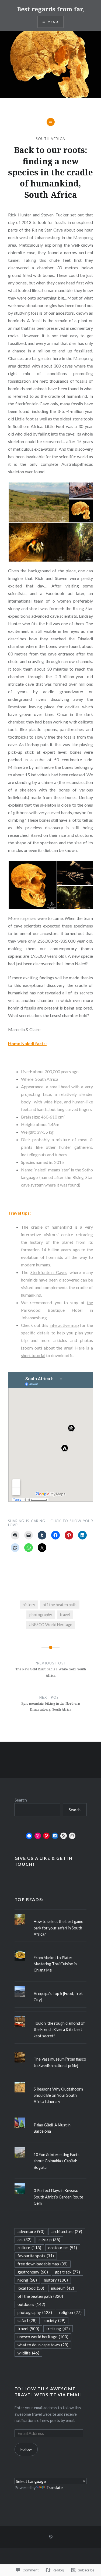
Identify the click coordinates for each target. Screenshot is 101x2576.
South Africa (51, 139)
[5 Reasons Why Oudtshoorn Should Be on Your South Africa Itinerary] (51, 2082)
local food (31, 2288)
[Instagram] (38, 1836)
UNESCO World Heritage (50, 1625)
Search (21, 1800)
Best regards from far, (50, 9)
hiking (27, 2280)
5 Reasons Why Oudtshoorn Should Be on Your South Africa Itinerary (58, 2095)
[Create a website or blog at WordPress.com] (51, 2537)
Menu (53, 22)
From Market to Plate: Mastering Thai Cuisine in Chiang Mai (55, 1964)
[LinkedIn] (55, 1836)
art (25, 2239)
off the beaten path (60, 1605)
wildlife (28, 2353)
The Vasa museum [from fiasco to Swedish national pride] (60, 2062)
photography (41, 1615)
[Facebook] (29, 1836)
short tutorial (33, 1355)
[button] (38, 502)
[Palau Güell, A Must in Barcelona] (51, 2118)
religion (70, 2312)
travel (65, 1615)
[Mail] (72, 1836)
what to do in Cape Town (43, 2345)
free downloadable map (43, 2264)
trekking (58, 2329)
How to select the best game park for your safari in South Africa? (58, 1928)
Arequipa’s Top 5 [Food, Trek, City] (59, 1997)
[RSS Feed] (64, 1836)
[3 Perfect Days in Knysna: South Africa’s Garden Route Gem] (51, 2183)
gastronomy (33, 2272)
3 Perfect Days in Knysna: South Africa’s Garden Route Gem (58, 2197)
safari (27, 2320)
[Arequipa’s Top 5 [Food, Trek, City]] (51, 1986)
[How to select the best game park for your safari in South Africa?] (51, 1914)
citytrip (49, 2239)
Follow (26, 2449)
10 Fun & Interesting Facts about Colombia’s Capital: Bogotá (57, 2161)
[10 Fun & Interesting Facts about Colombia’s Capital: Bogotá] (51, 2147)
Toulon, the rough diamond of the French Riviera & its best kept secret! (59, 2030)
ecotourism (63, 2248)
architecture (67, 2231)
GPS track (67, 2272)
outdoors (31, 2304)
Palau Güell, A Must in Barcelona (52, 2128)
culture (29, 2248)
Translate (55, 2488)
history (29, 1605)
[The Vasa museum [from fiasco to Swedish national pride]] (51, 2052)
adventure (31, 2231)
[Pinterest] (46, 1836)
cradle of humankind (51, 1227)
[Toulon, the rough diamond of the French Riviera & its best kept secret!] (51, 2016)
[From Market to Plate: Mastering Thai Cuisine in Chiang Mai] (51, 1950)
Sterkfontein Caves (49, 1272)
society (55, 2320)
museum (63, 2288)
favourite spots (36, 2256)
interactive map (64, 1325)
